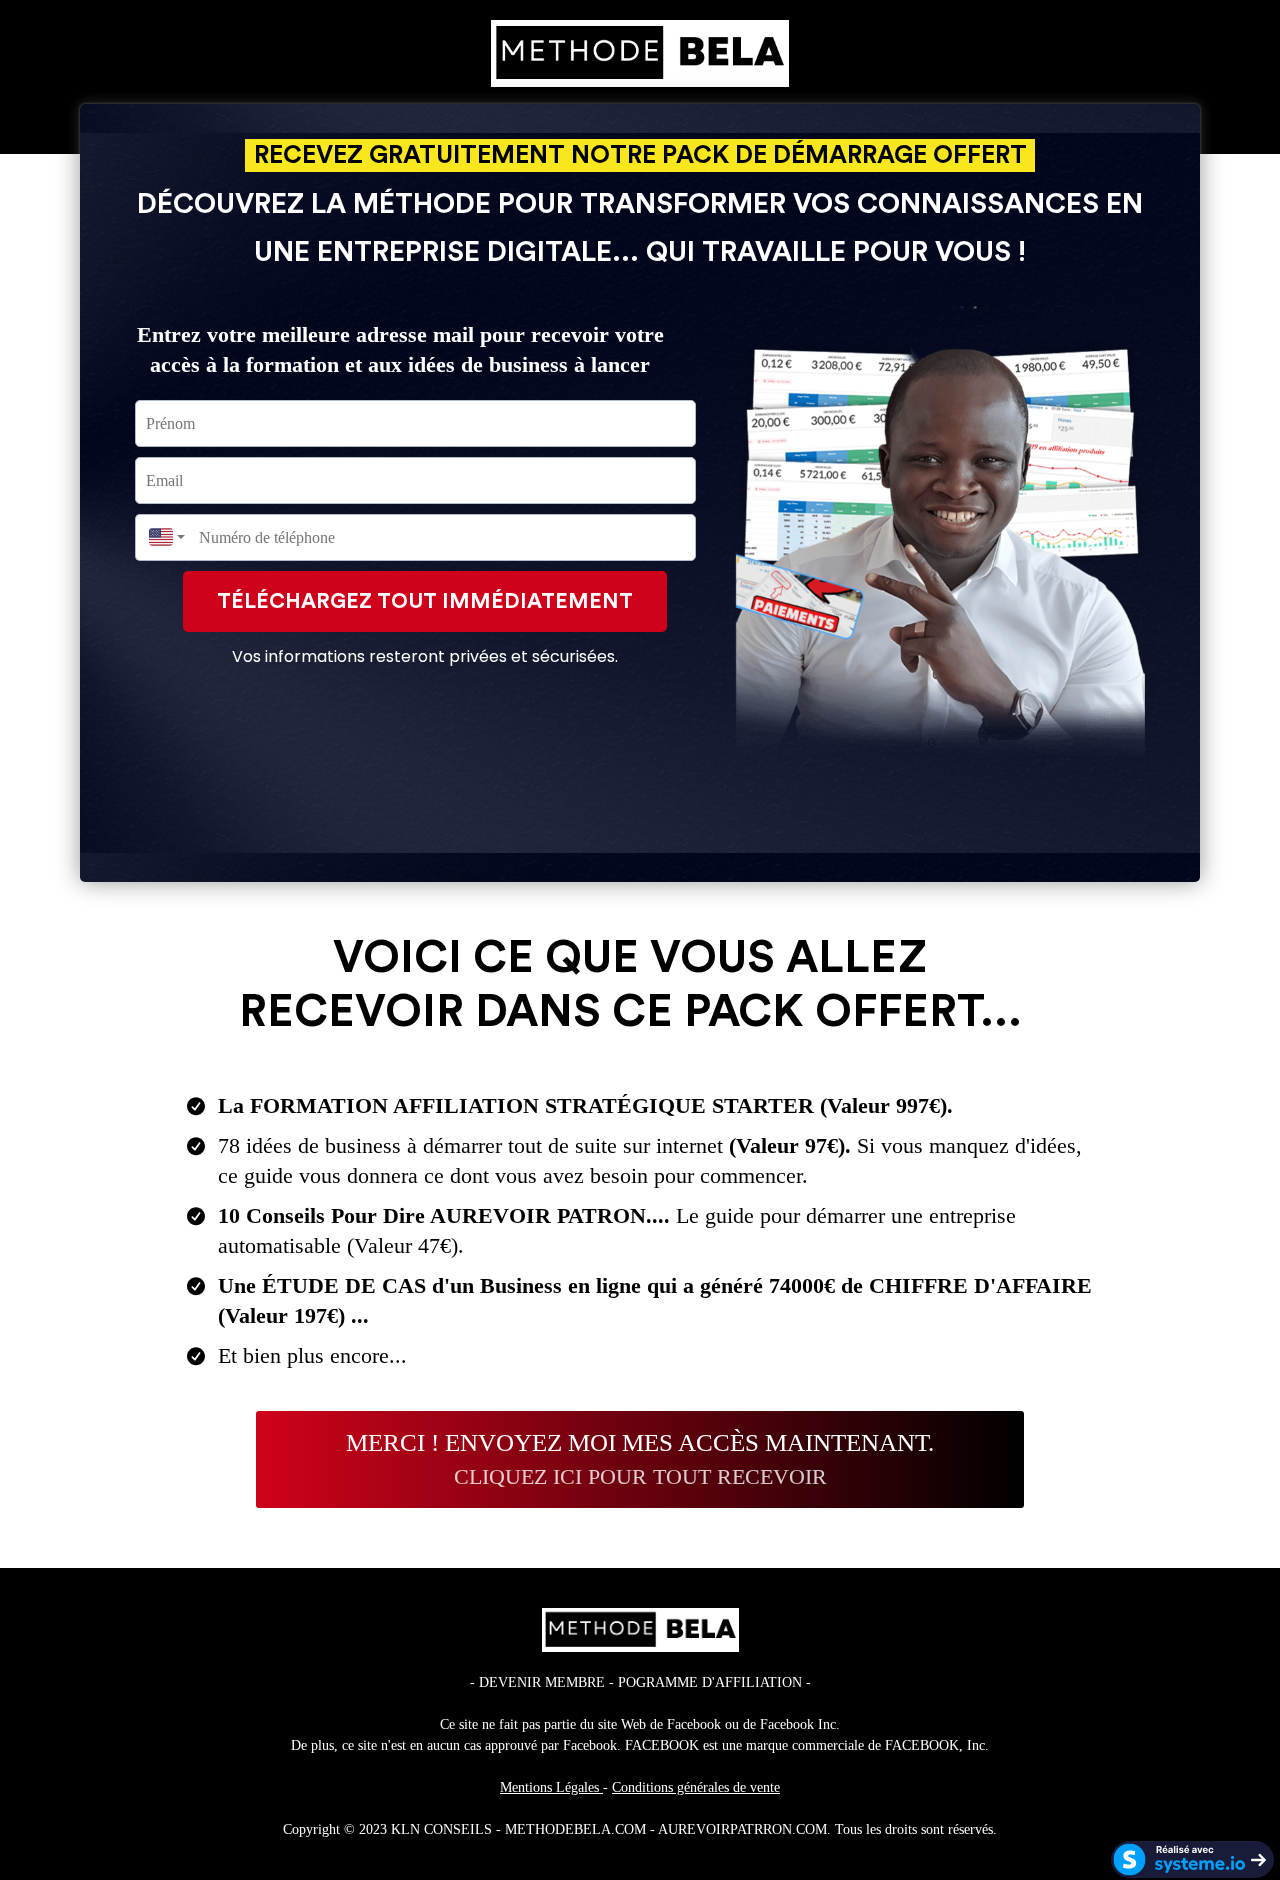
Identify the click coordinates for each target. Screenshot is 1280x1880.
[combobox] (162, 537)
